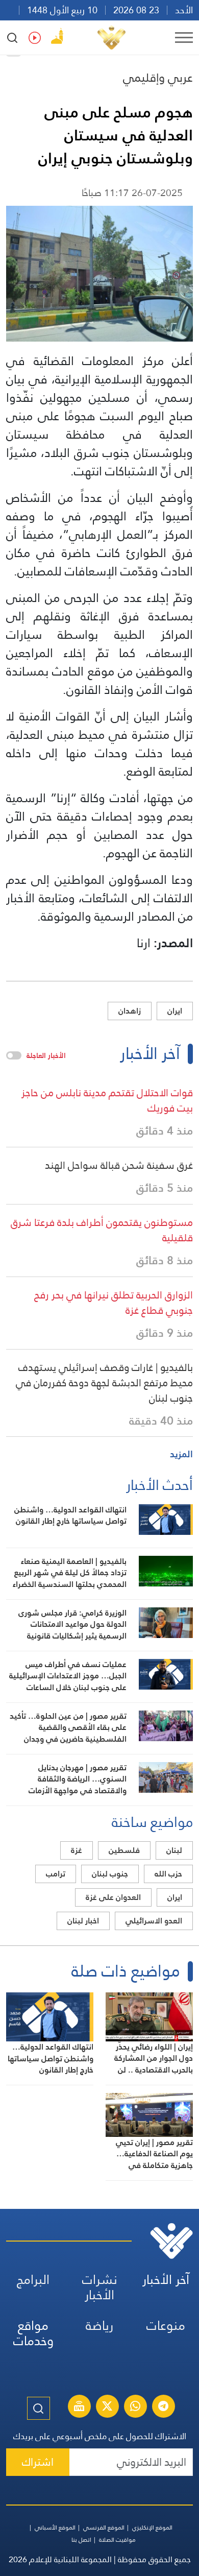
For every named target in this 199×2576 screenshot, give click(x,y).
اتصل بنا (81, 2540)
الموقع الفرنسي (104, 2527)
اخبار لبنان (83, 1921)
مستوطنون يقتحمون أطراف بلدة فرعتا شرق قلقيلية (102, 1230)
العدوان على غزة (113, 1897)
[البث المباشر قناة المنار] (79, 2408)
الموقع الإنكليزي (152, 2527)
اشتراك (38, 2462)
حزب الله (168, 1874)
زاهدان (130, 1011)
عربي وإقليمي (158, 77)
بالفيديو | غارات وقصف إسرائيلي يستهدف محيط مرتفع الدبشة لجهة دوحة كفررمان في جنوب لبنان (104, 1383)
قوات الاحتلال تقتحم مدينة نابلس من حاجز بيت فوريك (107, 1100)
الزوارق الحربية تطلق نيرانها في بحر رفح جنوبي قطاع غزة (114, 1303)
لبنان (174, 1850)
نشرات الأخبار (100, 2287)
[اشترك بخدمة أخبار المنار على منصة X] (107, 2408)
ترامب (56, 1874)
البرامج (33, 2280)
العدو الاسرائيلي (154, 1921)
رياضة (99, 2326)
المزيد (181, 1454)
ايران (175, 1011)
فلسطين (124, 1850)
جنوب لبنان (110, 1874)
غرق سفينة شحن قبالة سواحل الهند (119, 1165)
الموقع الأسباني (55, 2527)
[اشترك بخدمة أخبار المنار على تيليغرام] (163, 2408)
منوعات (166, 2326)
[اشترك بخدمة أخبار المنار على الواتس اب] (135, 2408)
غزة (77, 1850)
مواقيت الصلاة (117, 2540)
